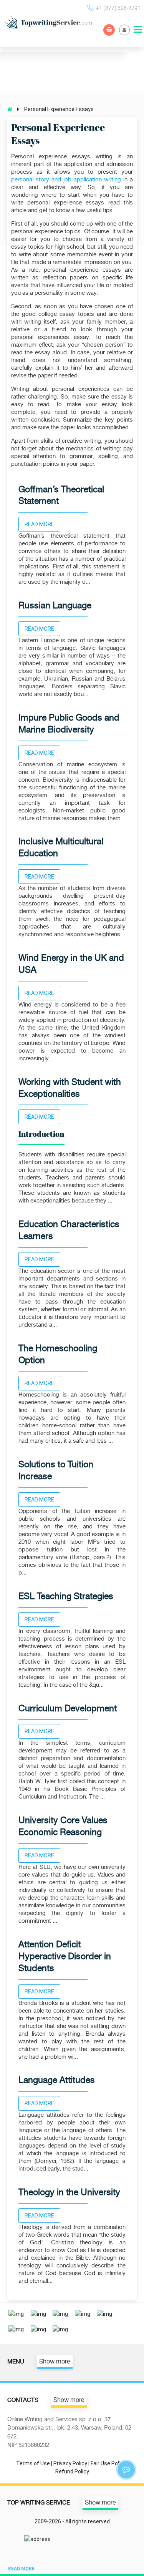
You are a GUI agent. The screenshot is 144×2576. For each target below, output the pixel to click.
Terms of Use (33, 2463)
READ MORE (39, 524)
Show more (55, 2362)
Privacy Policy (70, 2463)
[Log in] (124, 30)
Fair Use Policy (108, 2463)
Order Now (109, 30)
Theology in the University (69, 2192)
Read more (21, 2569)
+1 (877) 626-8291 (118, 8)
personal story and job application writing (66, 180)
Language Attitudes (57, 2080)
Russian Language (55, 605)
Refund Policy (72, 2471)
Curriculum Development (68, 1708)
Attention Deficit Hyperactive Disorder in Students (65, 1956)
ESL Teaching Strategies (66, 1596)
